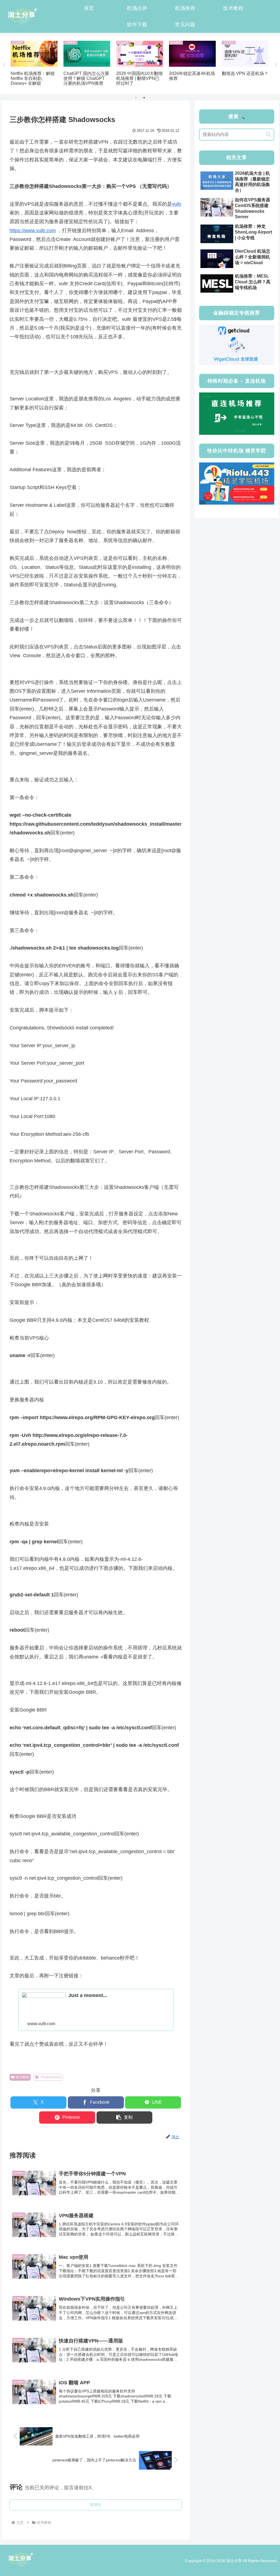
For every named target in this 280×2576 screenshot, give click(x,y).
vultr (177, 204)
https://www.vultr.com (33, 231)
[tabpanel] (34, 64)
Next (276, 65)
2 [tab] (144, 98)
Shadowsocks (51, 2077)
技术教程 (22, 2077)
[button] (125, 2117)
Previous (4, 65)
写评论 (96, 2505)
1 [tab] (136, 98)
